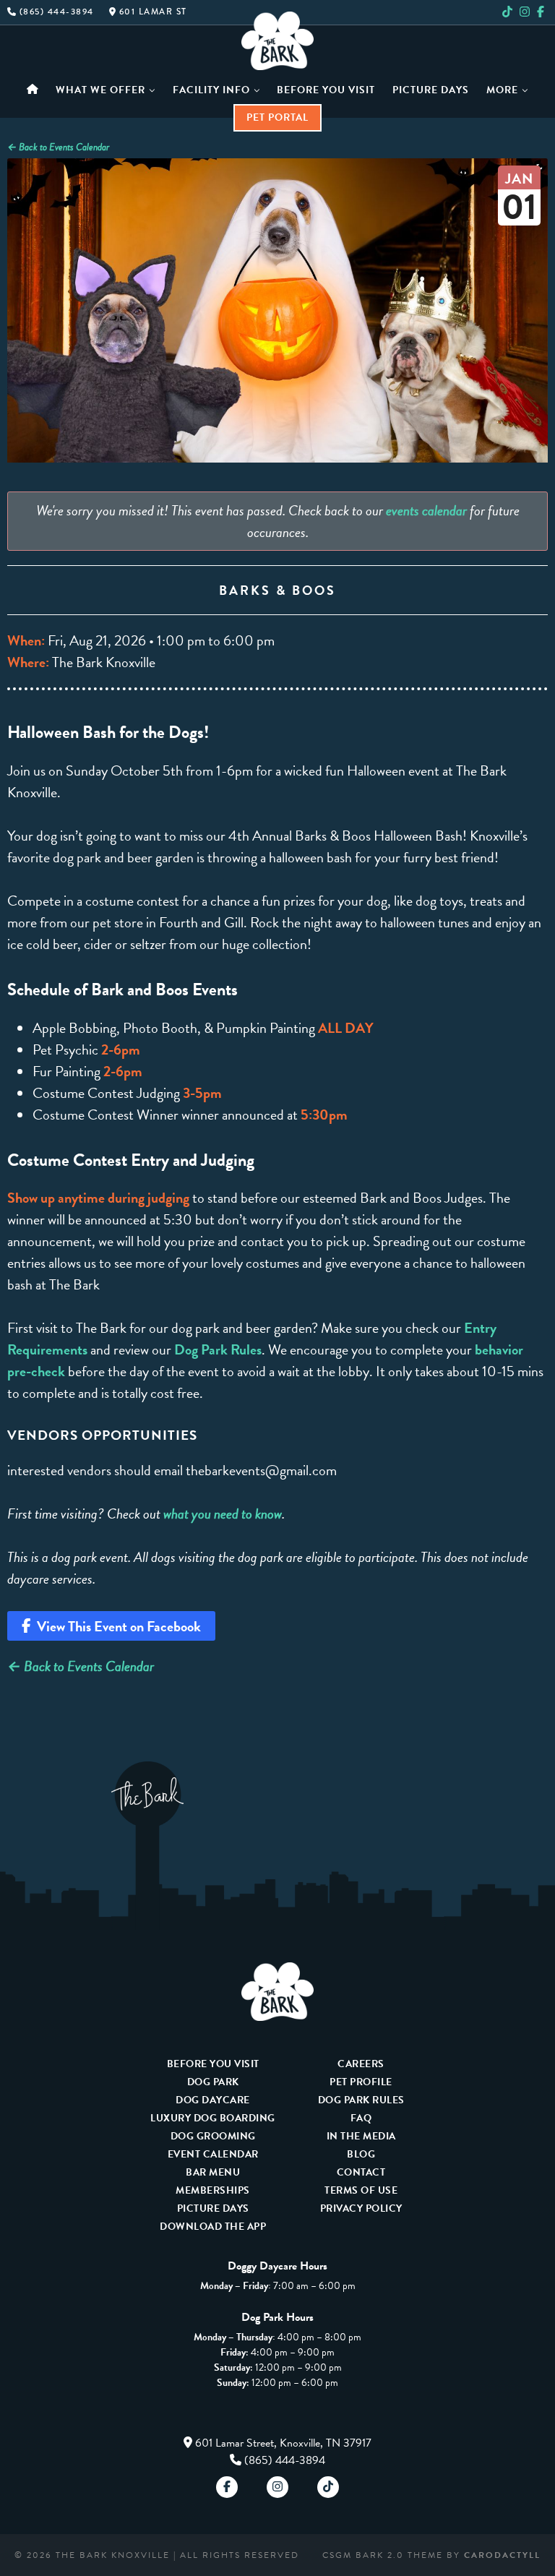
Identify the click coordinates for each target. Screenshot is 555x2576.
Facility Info (211, 90)
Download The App (213, 2227)
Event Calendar (213, 2154)
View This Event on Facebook (116, 1626)
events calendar (426, 510)
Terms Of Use (361, 2190)
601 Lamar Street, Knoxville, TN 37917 (283, 2443)
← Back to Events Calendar (58, 147)
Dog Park (213, 2082)
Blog (361, 2154)
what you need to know (223, 1514)
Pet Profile (361, 2082)
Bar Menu (213, 2172)
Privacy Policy (361, 2208)
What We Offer (100, 90)
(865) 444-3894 (285, 2460)
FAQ (361, 2118)
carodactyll (502, 2555)
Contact (361, 2172)
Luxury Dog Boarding (213, 2118)
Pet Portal (277, 117)
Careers (361, 2064)
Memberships (213, 2190)
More (502, 90)
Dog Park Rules (218, 1349)
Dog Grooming (213, 2136)
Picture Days (431, 90)
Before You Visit (326, 90)
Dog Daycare (213, 2100)
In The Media (361, 2136)
